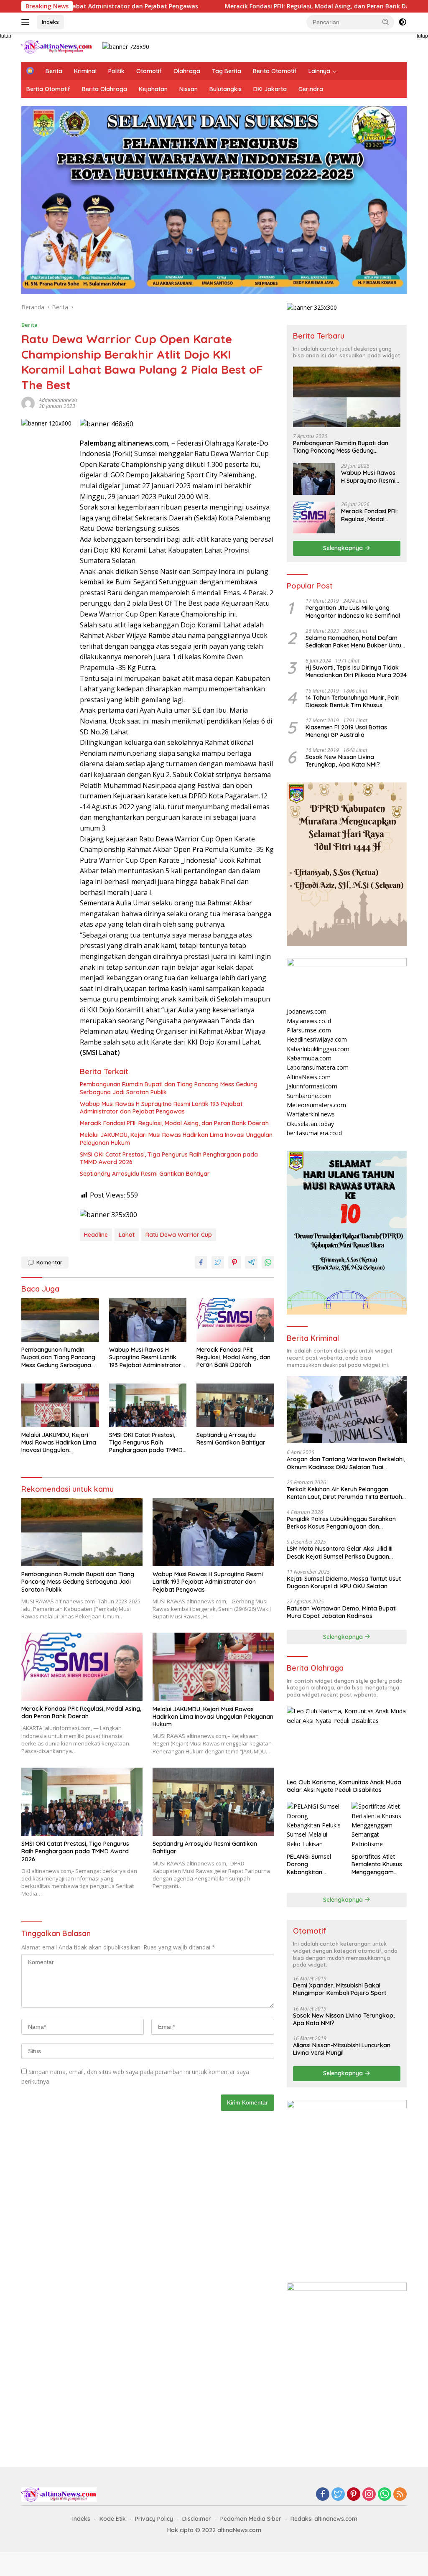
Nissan (189, 89)
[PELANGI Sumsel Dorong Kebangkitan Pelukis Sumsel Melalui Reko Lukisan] (314, 1825)
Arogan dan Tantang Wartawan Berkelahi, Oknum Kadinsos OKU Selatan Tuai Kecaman (346, 1463)
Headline (96, 1235)
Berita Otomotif (275, 71)
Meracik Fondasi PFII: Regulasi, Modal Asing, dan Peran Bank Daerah (238, 6)
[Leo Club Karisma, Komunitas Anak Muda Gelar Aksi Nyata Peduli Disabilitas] (347, 1740)
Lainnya (319, 71)
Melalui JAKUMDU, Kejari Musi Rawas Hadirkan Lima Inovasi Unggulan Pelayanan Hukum (176, 1139)
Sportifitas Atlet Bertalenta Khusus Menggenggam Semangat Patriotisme (377, 1864)
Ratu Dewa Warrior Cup (179, 1235)
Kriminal (85, 71)
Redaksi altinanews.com (324, 2519)
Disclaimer (197, 2519)
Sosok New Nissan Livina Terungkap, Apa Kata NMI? (343, 761)
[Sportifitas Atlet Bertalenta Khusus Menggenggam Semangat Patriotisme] (379, 1825)
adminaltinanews (58, 400)
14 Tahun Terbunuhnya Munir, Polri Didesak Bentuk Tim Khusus (353, 701)
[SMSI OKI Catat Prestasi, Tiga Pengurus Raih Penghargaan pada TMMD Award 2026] (148, 1405)
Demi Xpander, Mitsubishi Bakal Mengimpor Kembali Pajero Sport (340, 1989)
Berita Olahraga (104, 89)
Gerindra (311, 89)
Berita (54, 71)
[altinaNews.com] (57, 46)
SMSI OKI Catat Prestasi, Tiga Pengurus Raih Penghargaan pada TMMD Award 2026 (169, 1158)
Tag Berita (227, 71)
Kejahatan (153, 89)
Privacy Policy (154, 2519)
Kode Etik (113, 2519)
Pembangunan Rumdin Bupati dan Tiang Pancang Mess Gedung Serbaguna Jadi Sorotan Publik (169, 1088)
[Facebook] (323, 2495)
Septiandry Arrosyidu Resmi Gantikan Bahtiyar (145, 1174)
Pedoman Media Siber (251, 2519)
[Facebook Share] (201, 1262)
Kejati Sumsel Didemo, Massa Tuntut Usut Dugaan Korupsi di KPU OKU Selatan (344, 1582)
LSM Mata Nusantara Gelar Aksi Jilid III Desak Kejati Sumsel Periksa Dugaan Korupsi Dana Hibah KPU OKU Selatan (340, 1552)
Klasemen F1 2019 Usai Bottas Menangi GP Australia (346, 731)
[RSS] (400, 2495)
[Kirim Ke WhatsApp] (268, 1262)
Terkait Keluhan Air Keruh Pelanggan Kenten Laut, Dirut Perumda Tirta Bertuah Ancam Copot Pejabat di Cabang (344, 1493)
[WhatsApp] (385, 2495)
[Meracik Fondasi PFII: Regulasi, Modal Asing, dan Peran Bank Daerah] (235, 1320)
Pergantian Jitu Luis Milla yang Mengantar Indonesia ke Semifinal (353, 612)
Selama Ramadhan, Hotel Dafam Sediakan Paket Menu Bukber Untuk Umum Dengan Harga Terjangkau (355, 642)
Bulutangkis (225, 89)
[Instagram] (369, 2495)
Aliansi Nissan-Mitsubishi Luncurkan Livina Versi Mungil (342, 2049)
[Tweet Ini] (218, 1262)
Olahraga (187, 71)
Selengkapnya (344, 548)
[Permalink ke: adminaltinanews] (28, 403)
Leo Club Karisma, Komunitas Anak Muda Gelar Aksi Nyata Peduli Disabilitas (344, 1786)
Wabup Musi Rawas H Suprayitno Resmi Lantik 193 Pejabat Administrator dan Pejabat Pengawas (161, 1108)
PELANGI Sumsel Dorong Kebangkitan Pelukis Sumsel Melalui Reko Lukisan (309, 1864)
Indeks (50, 22)
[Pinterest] (354, 2495)
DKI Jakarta (270, 89)
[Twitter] (338, 2495)
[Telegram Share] (251, 1262)
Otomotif (149, 71)
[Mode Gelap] (403, 22)
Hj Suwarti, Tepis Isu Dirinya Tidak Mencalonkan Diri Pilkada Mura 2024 (356, 671)
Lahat (127, 1235)
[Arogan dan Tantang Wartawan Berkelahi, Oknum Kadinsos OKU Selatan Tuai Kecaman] (347, 1410)
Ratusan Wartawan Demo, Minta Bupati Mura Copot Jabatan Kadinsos (342, 1612)
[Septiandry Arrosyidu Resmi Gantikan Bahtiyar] (235, 1405)
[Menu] (27, 22)
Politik (116, 71)
